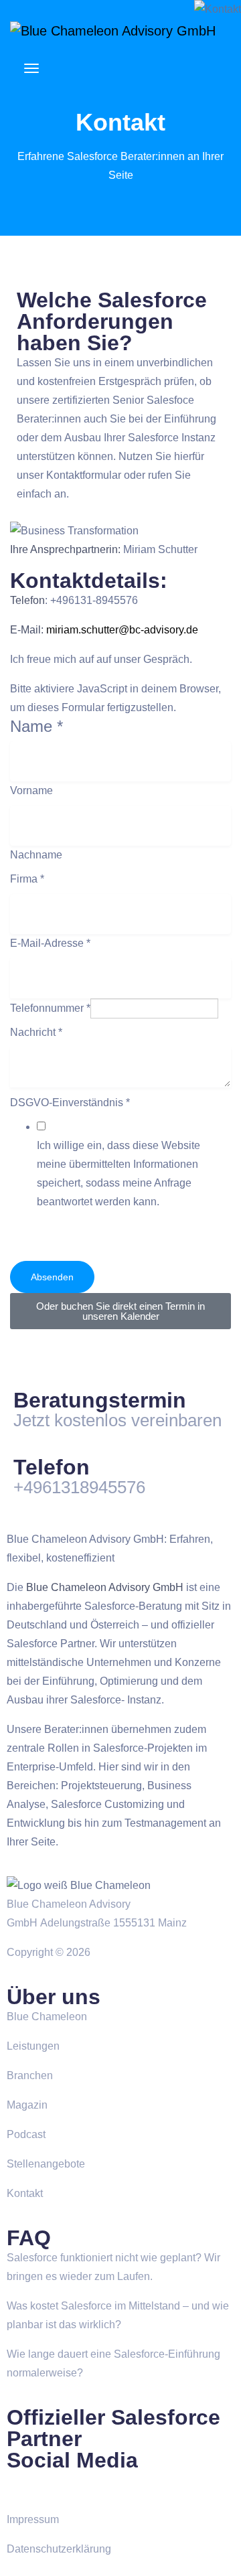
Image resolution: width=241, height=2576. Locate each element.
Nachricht (36, 1032)
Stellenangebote (46, 2164)
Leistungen (33, 2046)
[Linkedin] (60, 2488)
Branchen (30, 2075)
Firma (27, 879)
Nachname (36, 855)
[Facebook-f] (23, 2488)
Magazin (27, 2105)
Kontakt (25, 2193)
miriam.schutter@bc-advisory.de (122, 630)
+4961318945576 (79, 1487)
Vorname (31, 790)
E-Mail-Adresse (50, 943)
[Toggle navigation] (31, 75)
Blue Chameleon (47, 2017)
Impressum (33, 2519)
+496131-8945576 (94, 600)
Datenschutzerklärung (59, 2549)
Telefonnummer (50, 1008)
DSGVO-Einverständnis (70, 1103)
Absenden (52, 1277)
